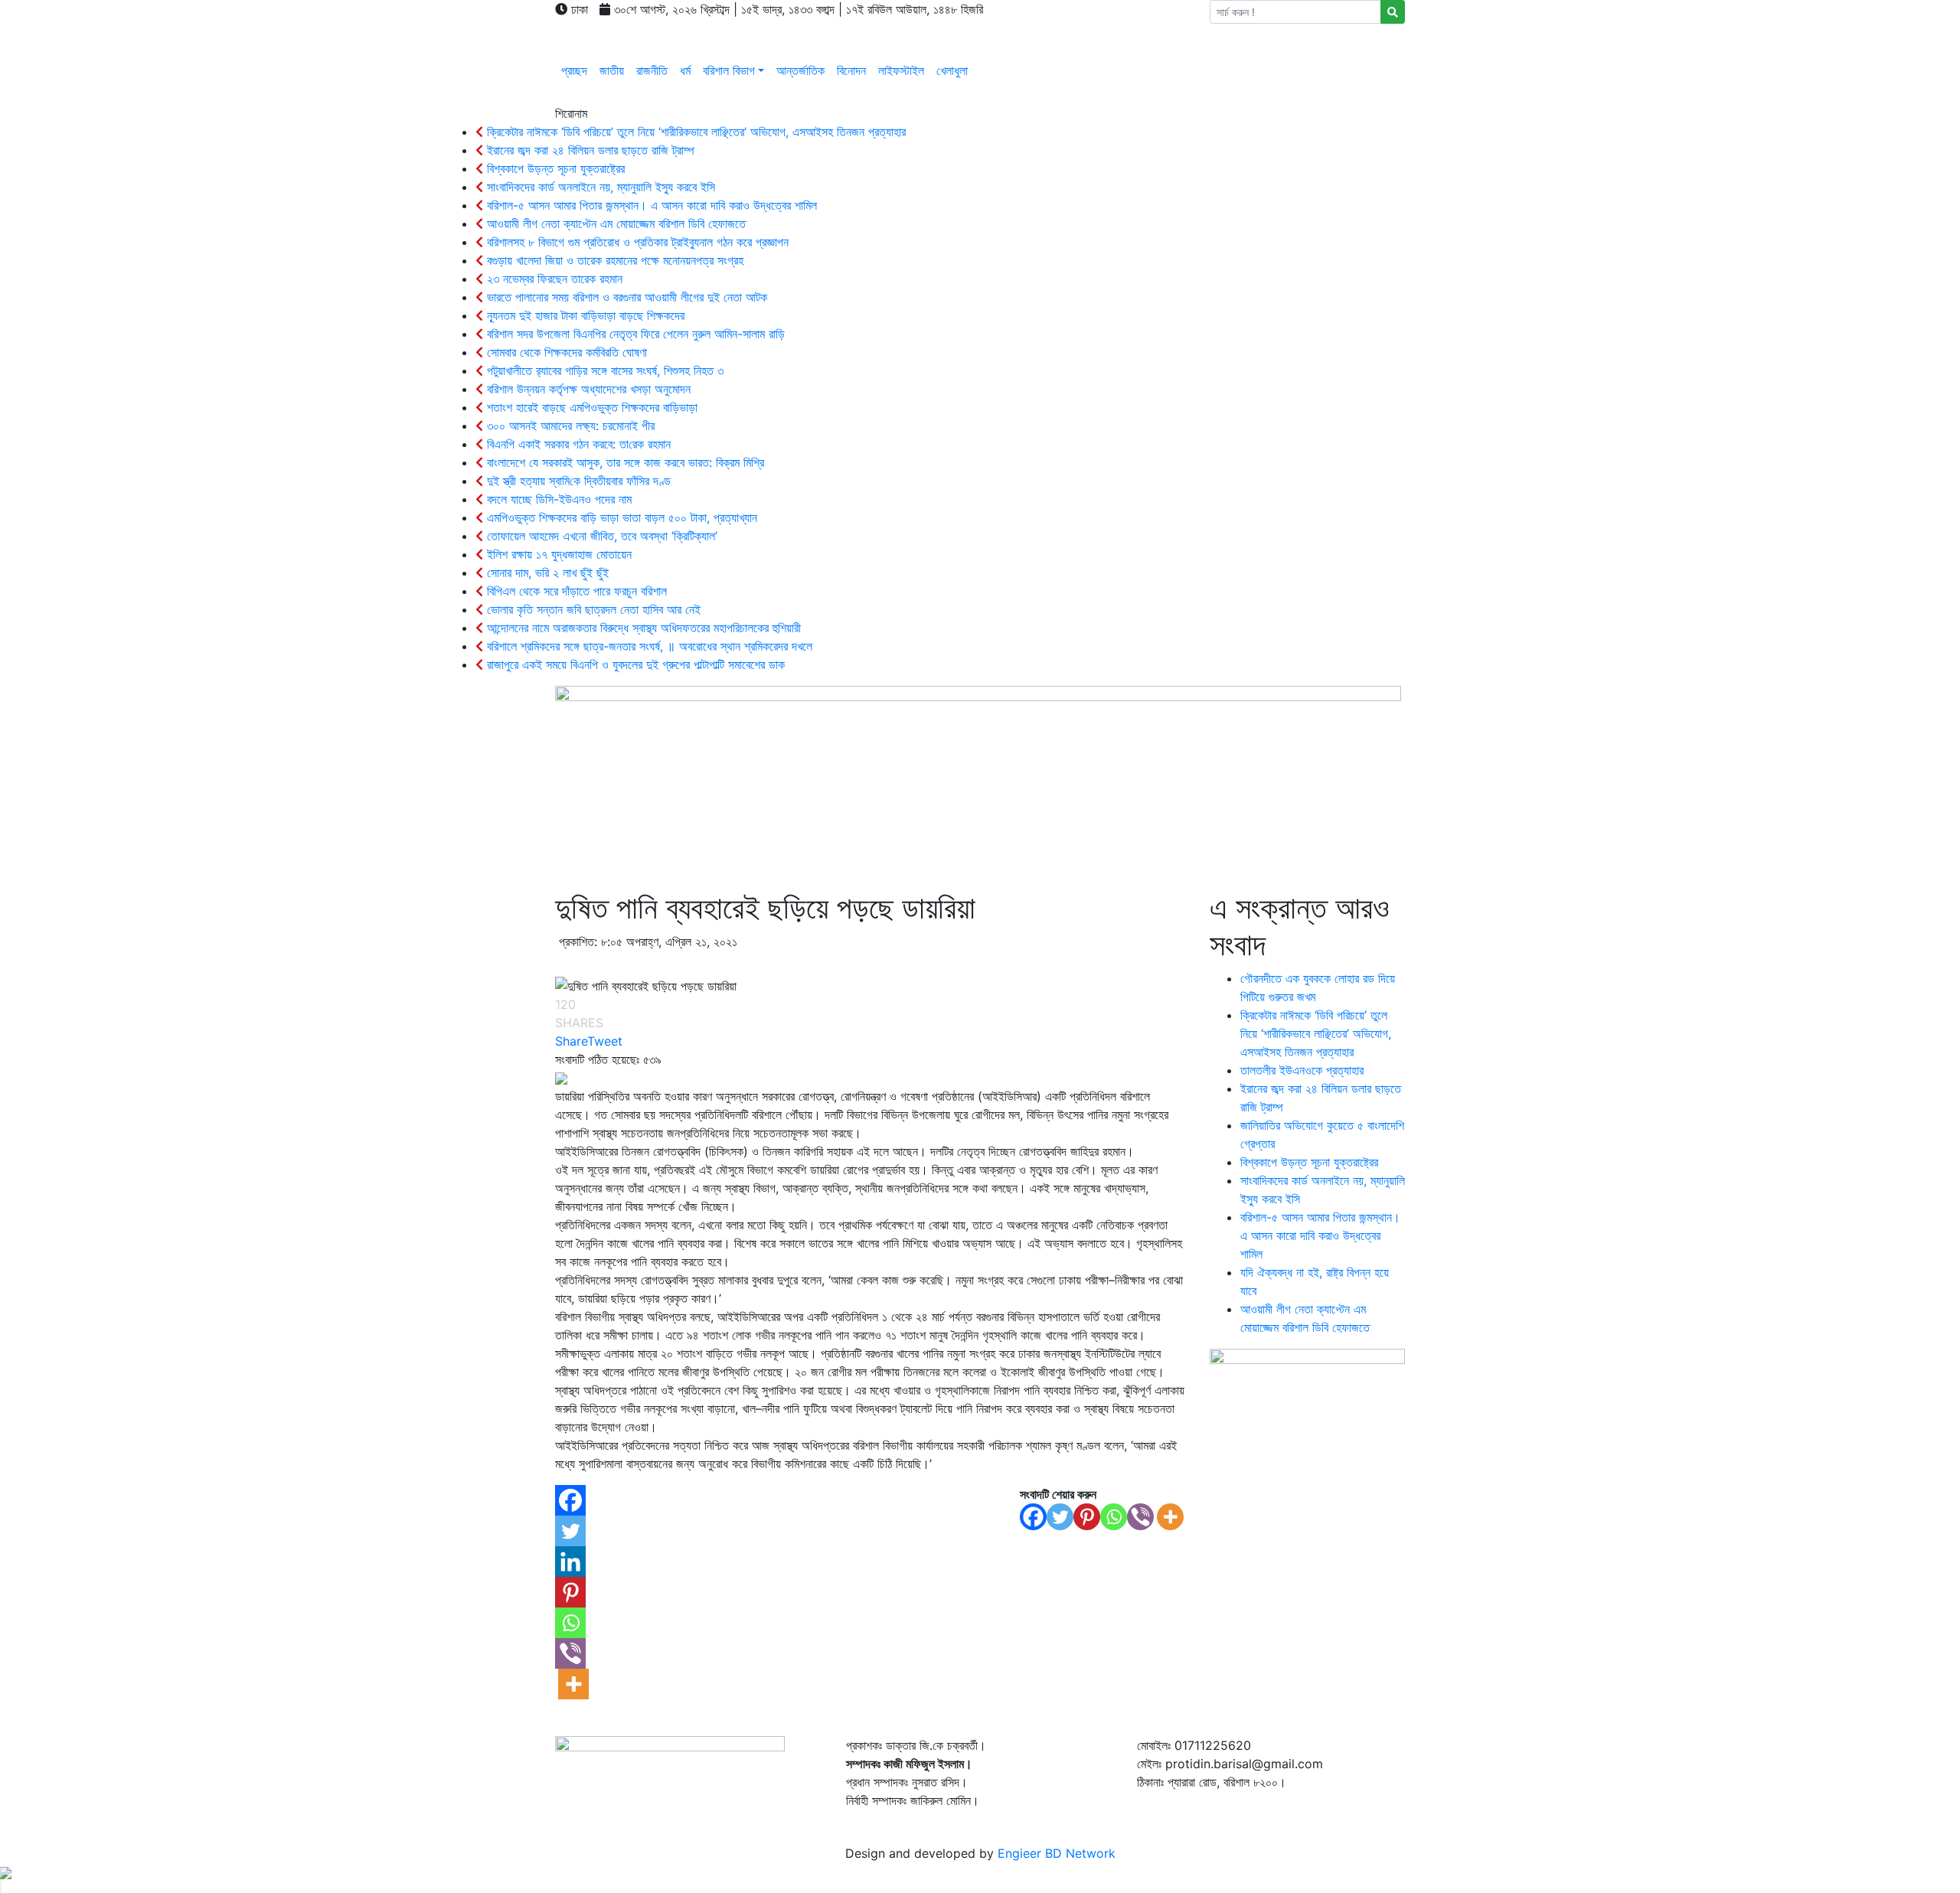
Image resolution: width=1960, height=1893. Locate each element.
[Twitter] (1060, 1517)
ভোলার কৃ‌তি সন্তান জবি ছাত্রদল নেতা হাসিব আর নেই (592, 609)
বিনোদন (851, 70)
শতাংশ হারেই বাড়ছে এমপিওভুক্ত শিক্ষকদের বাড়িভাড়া (590, 407)
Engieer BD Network (1057, 1853)
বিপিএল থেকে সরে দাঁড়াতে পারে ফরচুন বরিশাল (575, 591)
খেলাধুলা (952, 70)
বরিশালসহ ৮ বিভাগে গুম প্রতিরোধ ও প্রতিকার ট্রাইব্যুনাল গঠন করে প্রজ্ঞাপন (636, 242)
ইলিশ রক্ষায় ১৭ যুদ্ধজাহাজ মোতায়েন (557, 554)
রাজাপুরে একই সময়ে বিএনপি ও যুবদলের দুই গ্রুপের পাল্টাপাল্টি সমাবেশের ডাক (634, 664)
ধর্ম (685, 70)
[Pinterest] (1087, 1517)
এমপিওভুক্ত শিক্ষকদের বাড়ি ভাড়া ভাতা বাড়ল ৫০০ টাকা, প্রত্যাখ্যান (620, 517)
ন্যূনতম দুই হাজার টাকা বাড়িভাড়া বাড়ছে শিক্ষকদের (584, 315)
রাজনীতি (652, 70)
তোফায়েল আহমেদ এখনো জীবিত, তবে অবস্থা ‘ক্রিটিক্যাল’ (600, 536)
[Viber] (1140, 1517)
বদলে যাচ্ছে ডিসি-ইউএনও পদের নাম (557, 499)
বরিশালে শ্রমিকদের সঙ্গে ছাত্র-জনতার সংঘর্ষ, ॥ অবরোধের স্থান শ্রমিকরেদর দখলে (648, 646)
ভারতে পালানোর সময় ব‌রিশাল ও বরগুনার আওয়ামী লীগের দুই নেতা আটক (625, 297)
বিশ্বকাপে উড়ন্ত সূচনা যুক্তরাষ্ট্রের (554, 168)
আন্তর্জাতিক (800, 70)
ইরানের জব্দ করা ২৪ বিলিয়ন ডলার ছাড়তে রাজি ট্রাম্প (589, 150)
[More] (1170, 1517)
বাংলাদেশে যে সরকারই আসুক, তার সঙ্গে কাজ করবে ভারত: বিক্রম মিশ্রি (624, 462)
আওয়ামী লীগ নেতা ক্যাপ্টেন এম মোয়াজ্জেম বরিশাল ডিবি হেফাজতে (614, 224)
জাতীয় (612, 70)
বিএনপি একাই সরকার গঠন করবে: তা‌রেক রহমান (577, 444)
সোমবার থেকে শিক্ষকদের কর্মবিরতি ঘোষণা (565, 352)
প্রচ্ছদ (574, 70)
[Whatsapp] (1114, 1517)
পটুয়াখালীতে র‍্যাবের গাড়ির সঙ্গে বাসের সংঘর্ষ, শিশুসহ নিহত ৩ (603, 370)
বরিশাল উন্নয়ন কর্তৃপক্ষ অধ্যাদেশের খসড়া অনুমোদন (587, 389)
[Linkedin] (570, 1562)
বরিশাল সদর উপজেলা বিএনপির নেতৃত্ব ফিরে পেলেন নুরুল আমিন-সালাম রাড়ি (634, 334)
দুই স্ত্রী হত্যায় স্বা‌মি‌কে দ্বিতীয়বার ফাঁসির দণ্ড (577, 481)
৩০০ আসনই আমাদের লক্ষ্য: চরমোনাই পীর (569, 426)
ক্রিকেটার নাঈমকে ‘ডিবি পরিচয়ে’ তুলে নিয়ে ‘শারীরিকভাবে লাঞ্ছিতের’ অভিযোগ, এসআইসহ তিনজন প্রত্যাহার (694, 132)
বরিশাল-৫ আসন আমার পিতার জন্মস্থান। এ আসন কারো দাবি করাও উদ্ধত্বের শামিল (650, 205)
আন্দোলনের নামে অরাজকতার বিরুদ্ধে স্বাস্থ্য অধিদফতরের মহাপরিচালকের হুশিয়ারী (642, 628)
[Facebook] (1033, 1517)
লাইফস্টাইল (901, 70)
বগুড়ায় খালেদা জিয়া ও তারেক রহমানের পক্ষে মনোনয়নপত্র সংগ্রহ (613, 260)
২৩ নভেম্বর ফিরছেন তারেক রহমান (553, 279)
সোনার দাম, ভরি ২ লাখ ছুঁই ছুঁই (546, 573)
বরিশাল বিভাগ (729, 70)
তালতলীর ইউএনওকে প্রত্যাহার (1302, 1070)
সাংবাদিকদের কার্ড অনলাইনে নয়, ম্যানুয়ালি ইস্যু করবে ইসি (599, 187)
